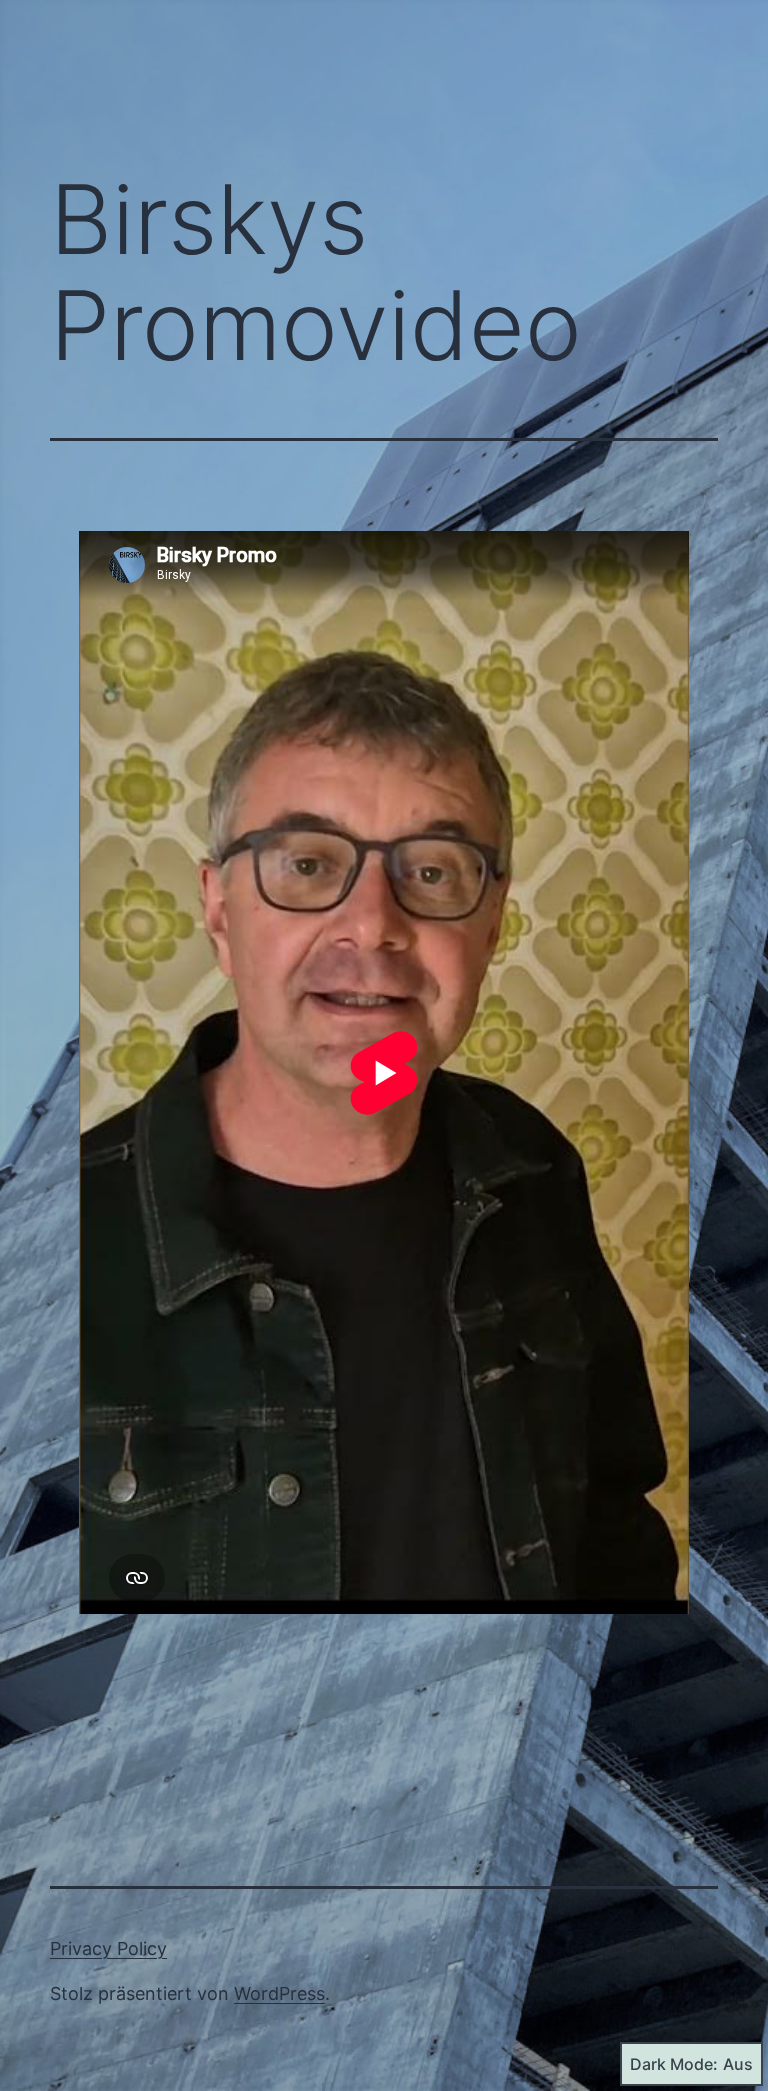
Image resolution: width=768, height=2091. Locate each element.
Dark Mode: (674, 2064)
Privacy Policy (108, 1948)
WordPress (279, 1993)
